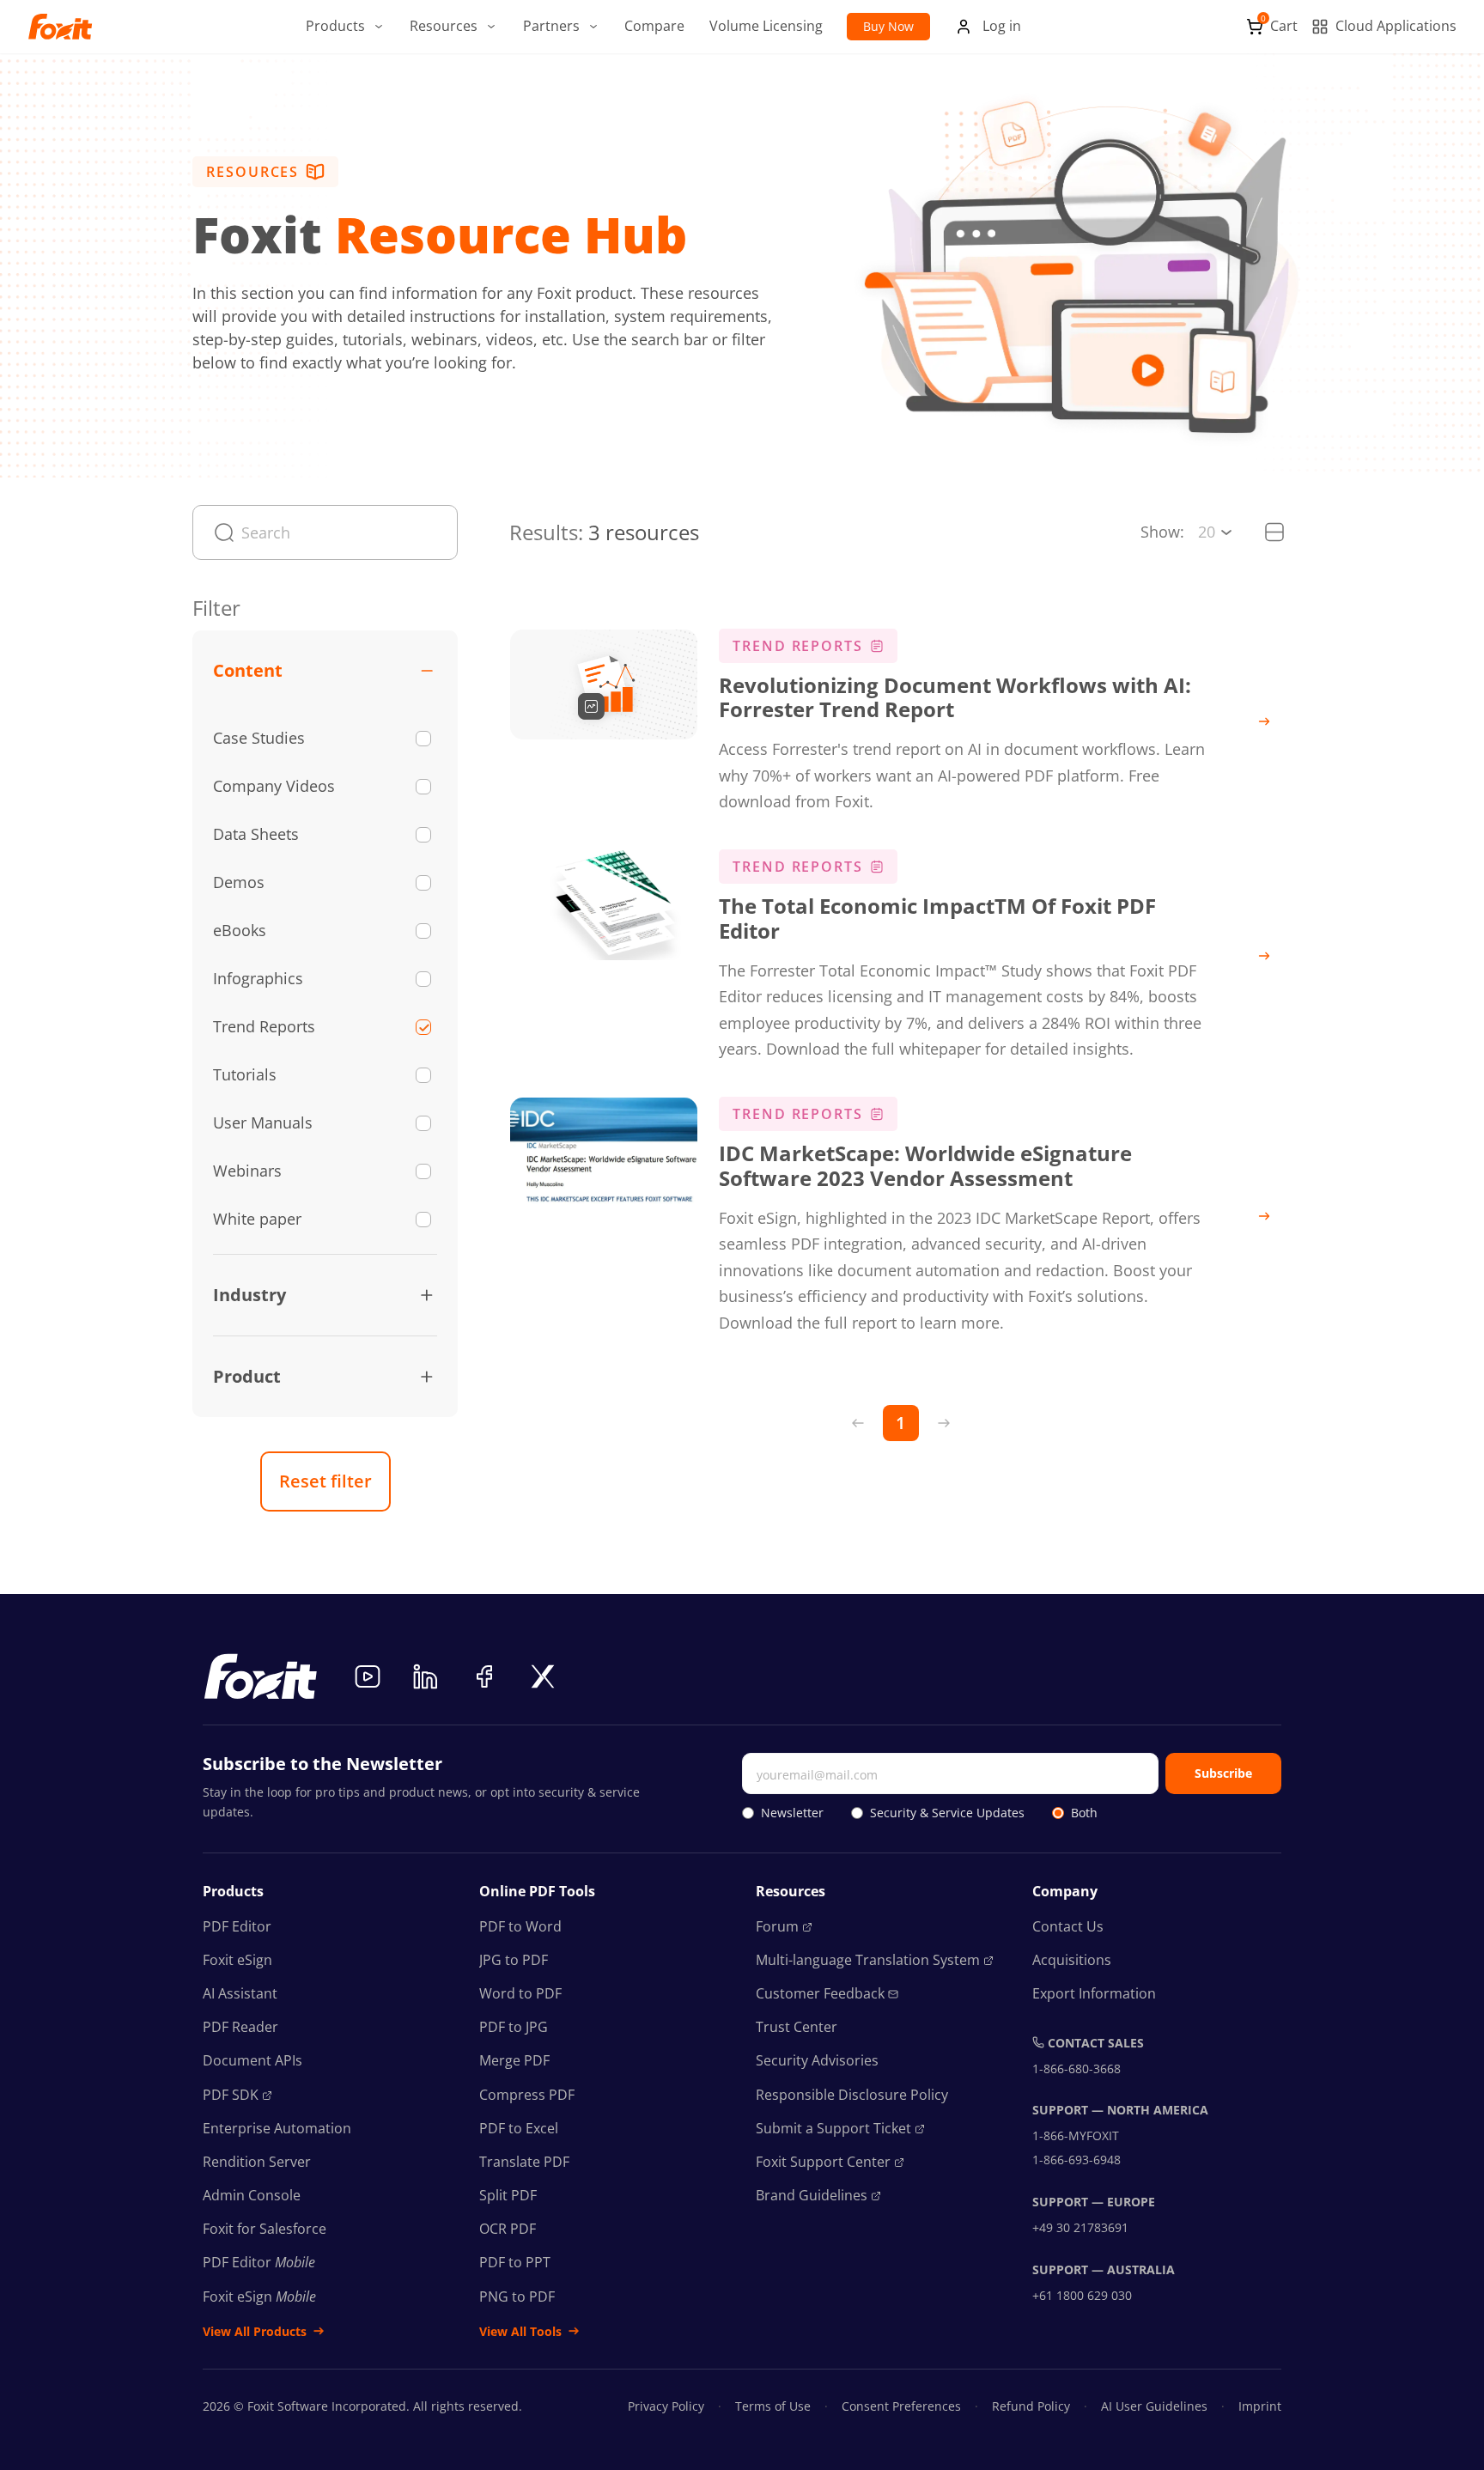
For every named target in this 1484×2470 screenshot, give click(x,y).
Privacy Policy (666, 2406)
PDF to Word (520, 1926)
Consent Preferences (901, 2406)
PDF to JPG (514, 2027)
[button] (346, 27)
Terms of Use (773, 2406)
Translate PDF (524, 2162)
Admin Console (252, 2195)
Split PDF (508, 2195)
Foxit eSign (237, 1960)
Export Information (1094, 1993)
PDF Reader (240, 2027)
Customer (820, 1993)
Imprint (1260, 2406)
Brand (812, 2195)
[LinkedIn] (426, 1676)
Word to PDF (520, 1993)
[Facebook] (484, 1676)
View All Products (255, 2331)
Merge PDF (514, 2060)
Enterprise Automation (277, 2128)
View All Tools (520, 2331)
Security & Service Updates (947, 1813)
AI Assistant (240, 1993)
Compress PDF (527, 2095)
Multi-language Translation (868, 1960)
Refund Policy (1031, 2406)
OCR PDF (508, 2229)
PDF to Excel (519, 2128)
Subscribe (1223, 1773)
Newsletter (792, 1813)
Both (1084, 1813)
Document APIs (252, 2060)
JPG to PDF (514, 1960)
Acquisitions (1072, 1960)
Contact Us (1068, 1926)
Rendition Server (257, 2162)
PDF (231, 2095)
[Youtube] (368, 1676)
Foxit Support (823, 2162)
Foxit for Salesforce (265, 2229)
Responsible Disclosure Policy (852, 2095)
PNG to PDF (517, 2297)
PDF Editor (237, 1926)
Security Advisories (817, 2060)
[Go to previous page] (858, 1423)
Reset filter (325, 1481)
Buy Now (888, 26)
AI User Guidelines (1154, 2406)
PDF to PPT (515, 2262)
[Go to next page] (944, 1423)
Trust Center (797, 2027)
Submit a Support (833, 2128)
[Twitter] (543, 1676)
